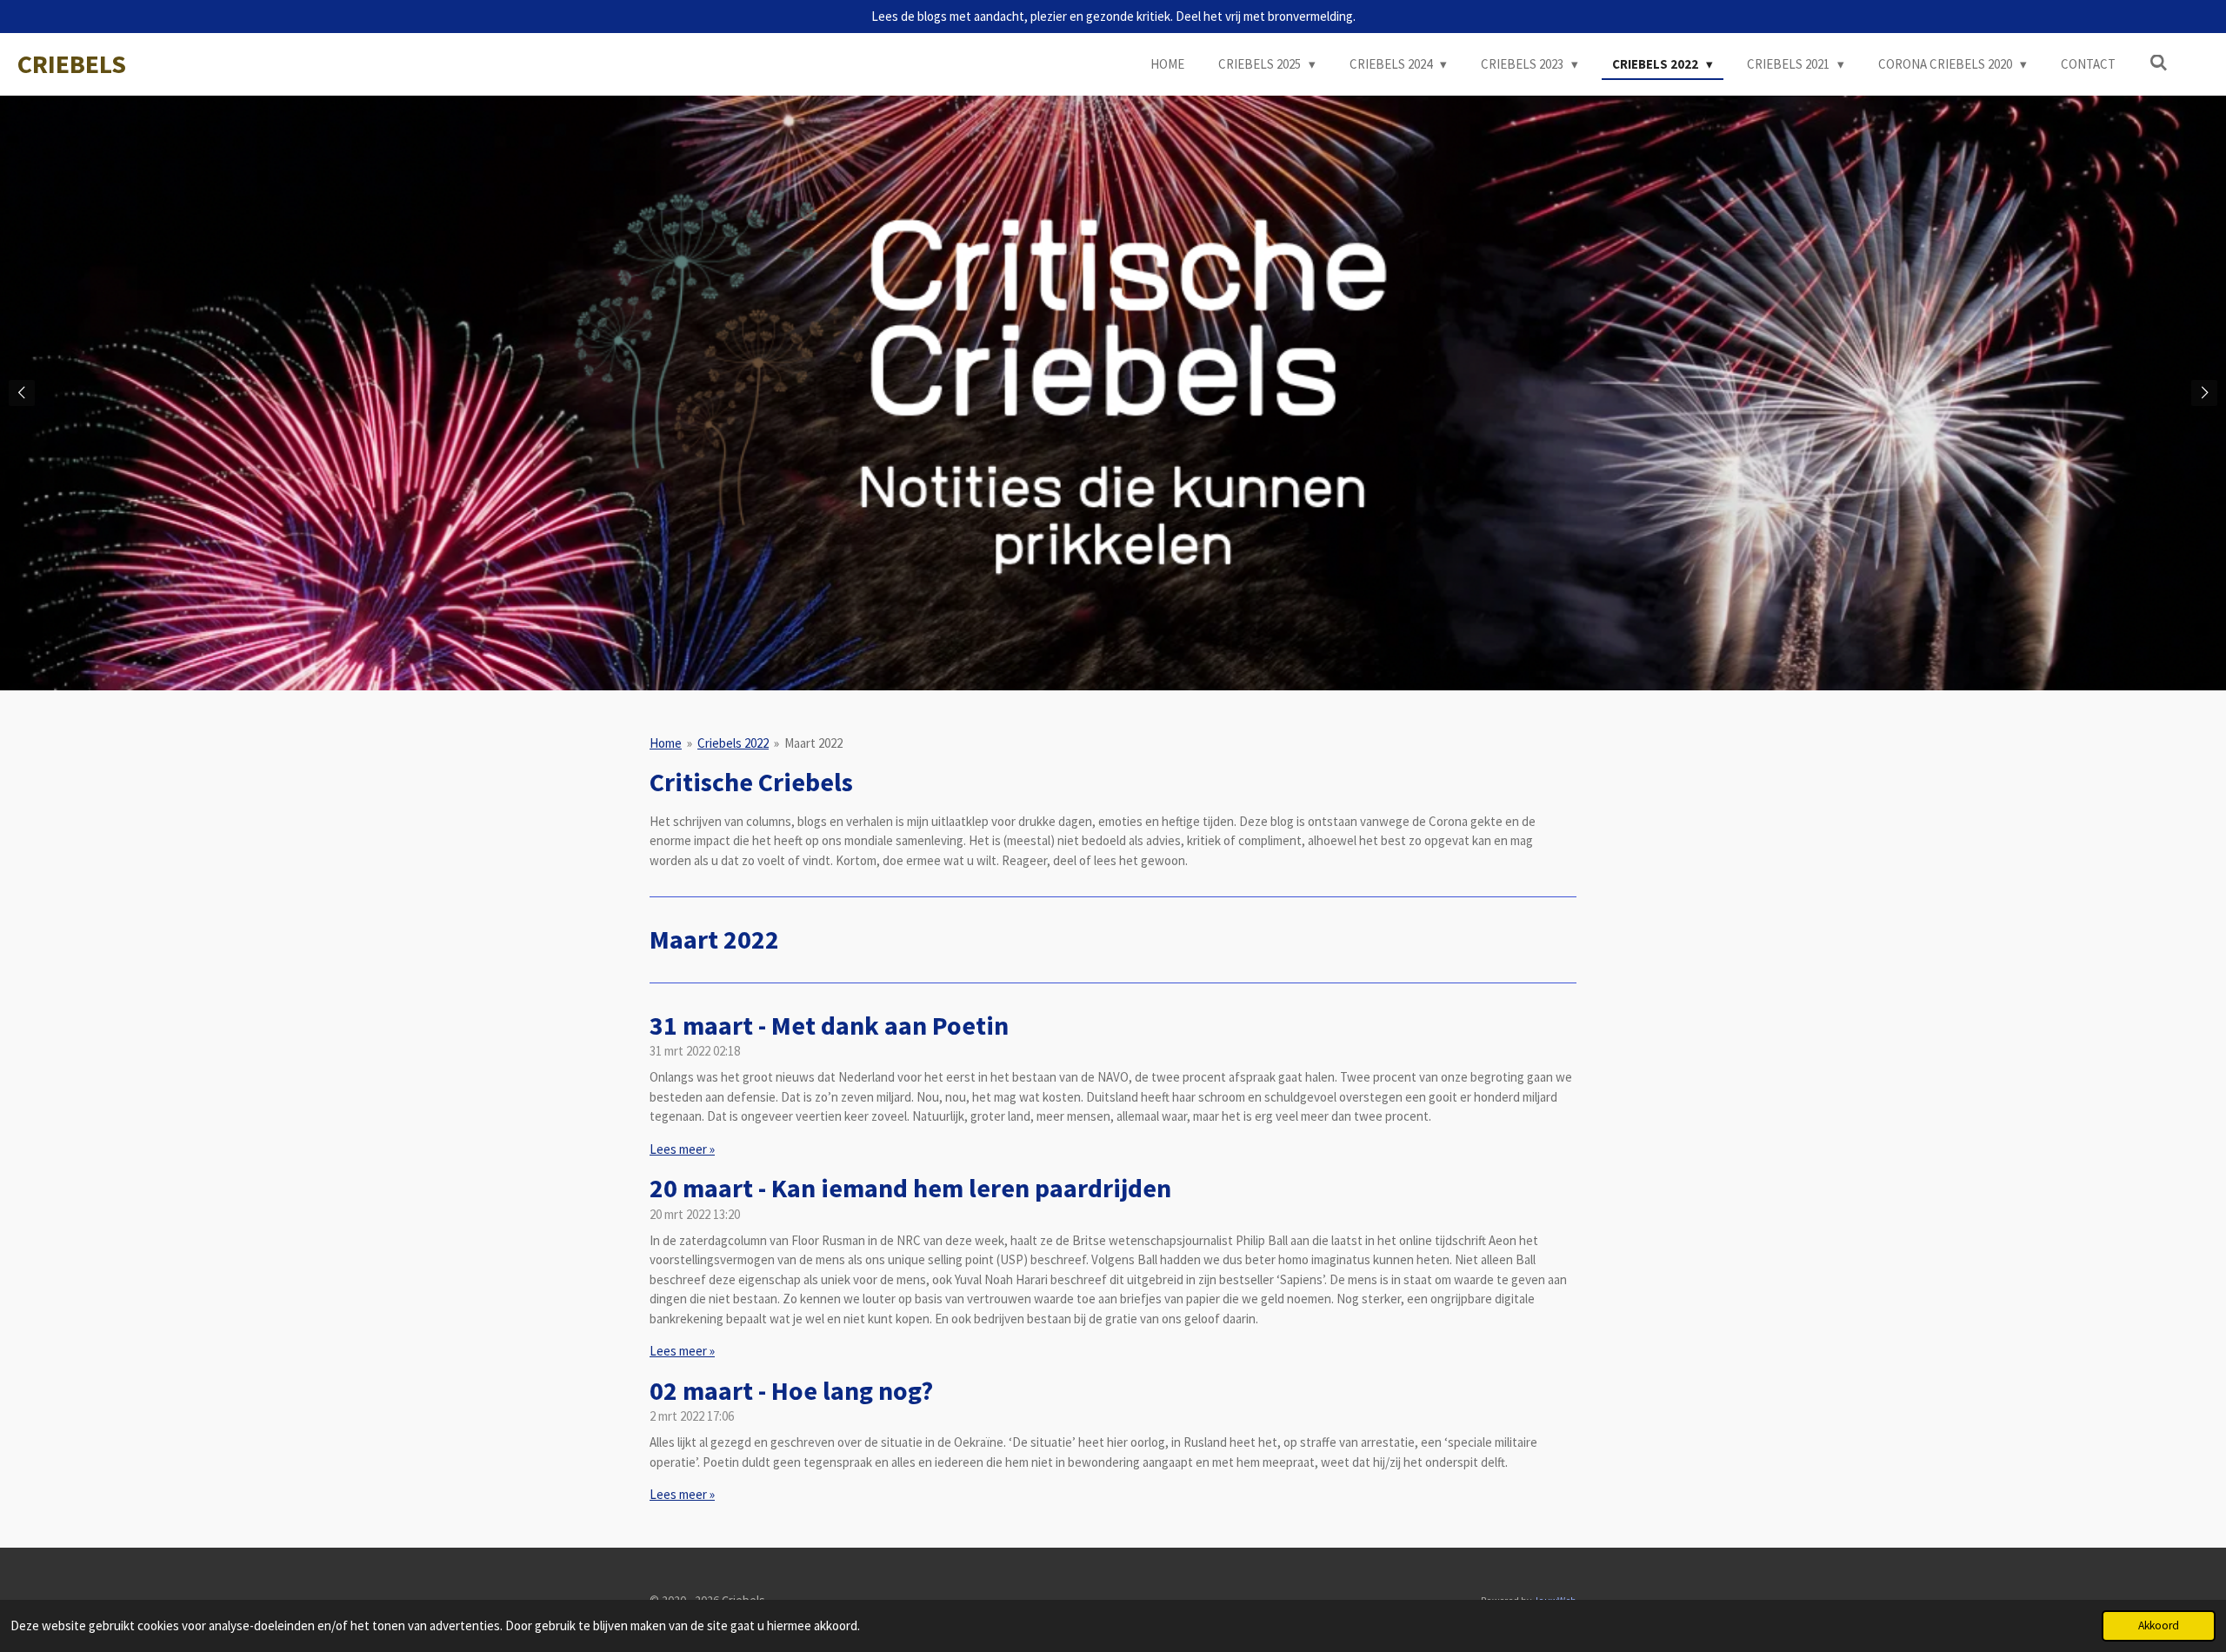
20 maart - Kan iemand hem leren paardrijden (910, 1188)
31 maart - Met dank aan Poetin (829, 1025)
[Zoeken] (2159, 63)
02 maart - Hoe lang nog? (791, 1390)
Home (666, 743)
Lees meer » (682, 1149)
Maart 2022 (813, 743)
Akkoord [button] (2159, 1625)
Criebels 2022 (733, 743)
